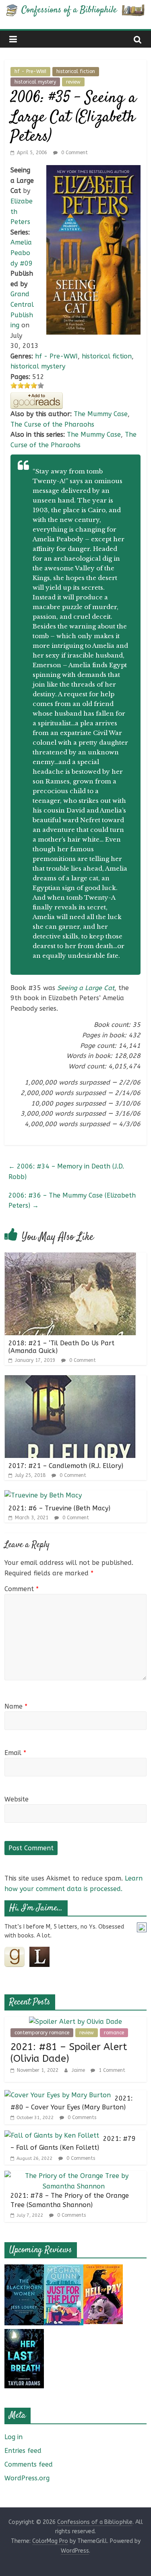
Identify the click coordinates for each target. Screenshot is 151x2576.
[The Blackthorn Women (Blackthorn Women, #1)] (24, 2269)
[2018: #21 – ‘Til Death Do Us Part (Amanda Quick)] (70, 1258)
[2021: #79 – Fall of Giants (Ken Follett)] (52, 2135)
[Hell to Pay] (103, 2269)
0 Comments (81, 2117)
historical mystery (35, 82)
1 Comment (111, 2070)
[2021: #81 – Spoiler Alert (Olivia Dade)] (75, 2022)
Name (16, 1706)
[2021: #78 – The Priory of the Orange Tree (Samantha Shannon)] (73, 2176)
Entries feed (23, 2451)
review (73, 82)
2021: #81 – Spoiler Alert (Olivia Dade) (69, 2053)
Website (17, 1799)
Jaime (79, 2070)
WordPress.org (27, 2478)
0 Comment (74, 153)
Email (15, 1753)
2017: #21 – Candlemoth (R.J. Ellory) (66, 1466)
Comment (22, 1589)
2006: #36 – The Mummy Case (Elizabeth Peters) (72, 1201)
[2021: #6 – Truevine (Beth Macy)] (43, 1495)
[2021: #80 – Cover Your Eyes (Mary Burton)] (58, 2095)
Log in (13, 2437)
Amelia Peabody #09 (22, 253)
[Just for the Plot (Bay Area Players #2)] (64, 2269)
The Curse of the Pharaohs (52, 424)
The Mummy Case (101, 414)
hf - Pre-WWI (30, 71)
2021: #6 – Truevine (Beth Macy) (59, 1508)
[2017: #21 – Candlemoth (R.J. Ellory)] (70, 1380)
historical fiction (76, 71)
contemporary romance (42, 2033)
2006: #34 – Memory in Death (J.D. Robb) (66, 1172)
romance (114, 2033)
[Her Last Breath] (24, 2334)
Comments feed (29, 2464)
